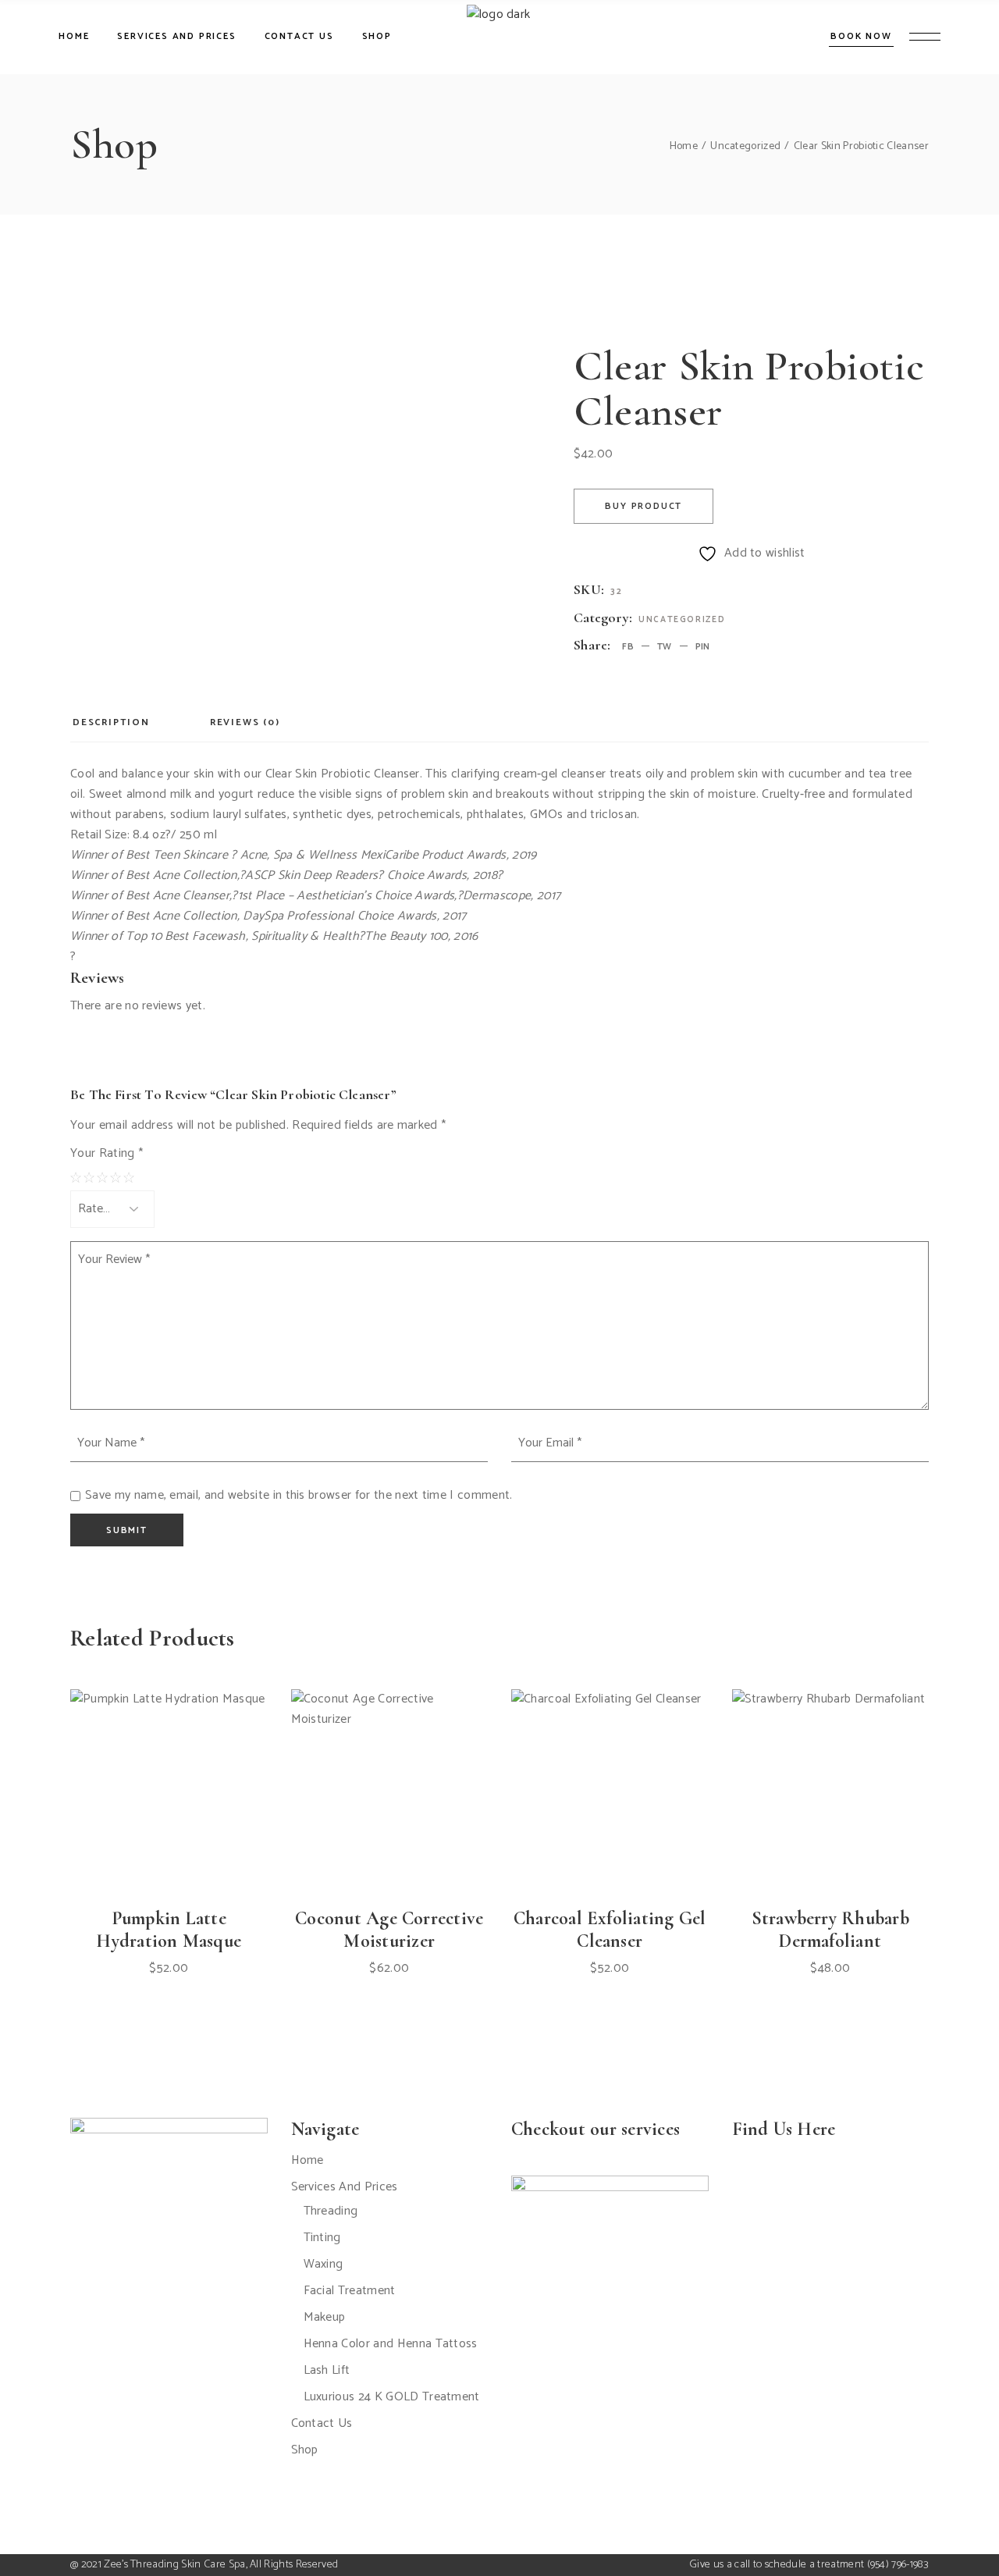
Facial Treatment (350, 2291)
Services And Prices (345, 2187)
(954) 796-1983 (898, 2565)
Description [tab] (111, 722)
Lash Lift (327, 2370)
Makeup (325, 2317)
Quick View (204, 1833)
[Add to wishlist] (169, 1833)
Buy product (643, 506)
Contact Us (322, 2423)
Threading (331, 2211)
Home (308, 2160)
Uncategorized (682, 620)
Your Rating (107, 1154)
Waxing (324, 2264)
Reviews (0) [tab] (245, 722)
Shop (305, 2450)
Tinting (322, 2238)
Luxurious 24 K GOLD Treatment (392, 2397)
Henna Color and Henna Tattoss (391, 2344)
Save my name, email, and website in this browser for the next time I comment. (299, 1496)
